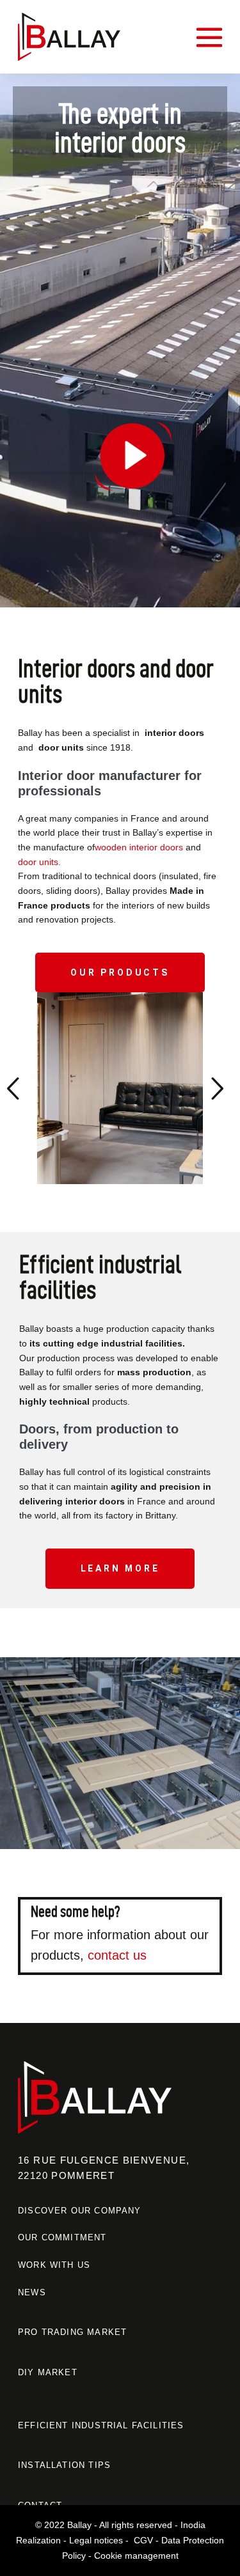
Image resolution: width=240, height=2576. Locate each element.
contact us (117, 1955)
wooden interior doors (139, 847)
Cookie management (136, 2555)
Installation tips (64, 2465)
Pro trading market (72, 2332)
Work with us (54, 2265)
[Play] (120, 340)
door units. (39, 862)
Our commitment (62, 2237)
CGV (143, 2540)
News (32, 2292)
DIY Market (48, 2372)
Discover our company (79, 2210)
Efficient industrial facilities (101, 2425)
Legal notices (96, 2540)
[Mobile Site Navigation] (209, 37)
